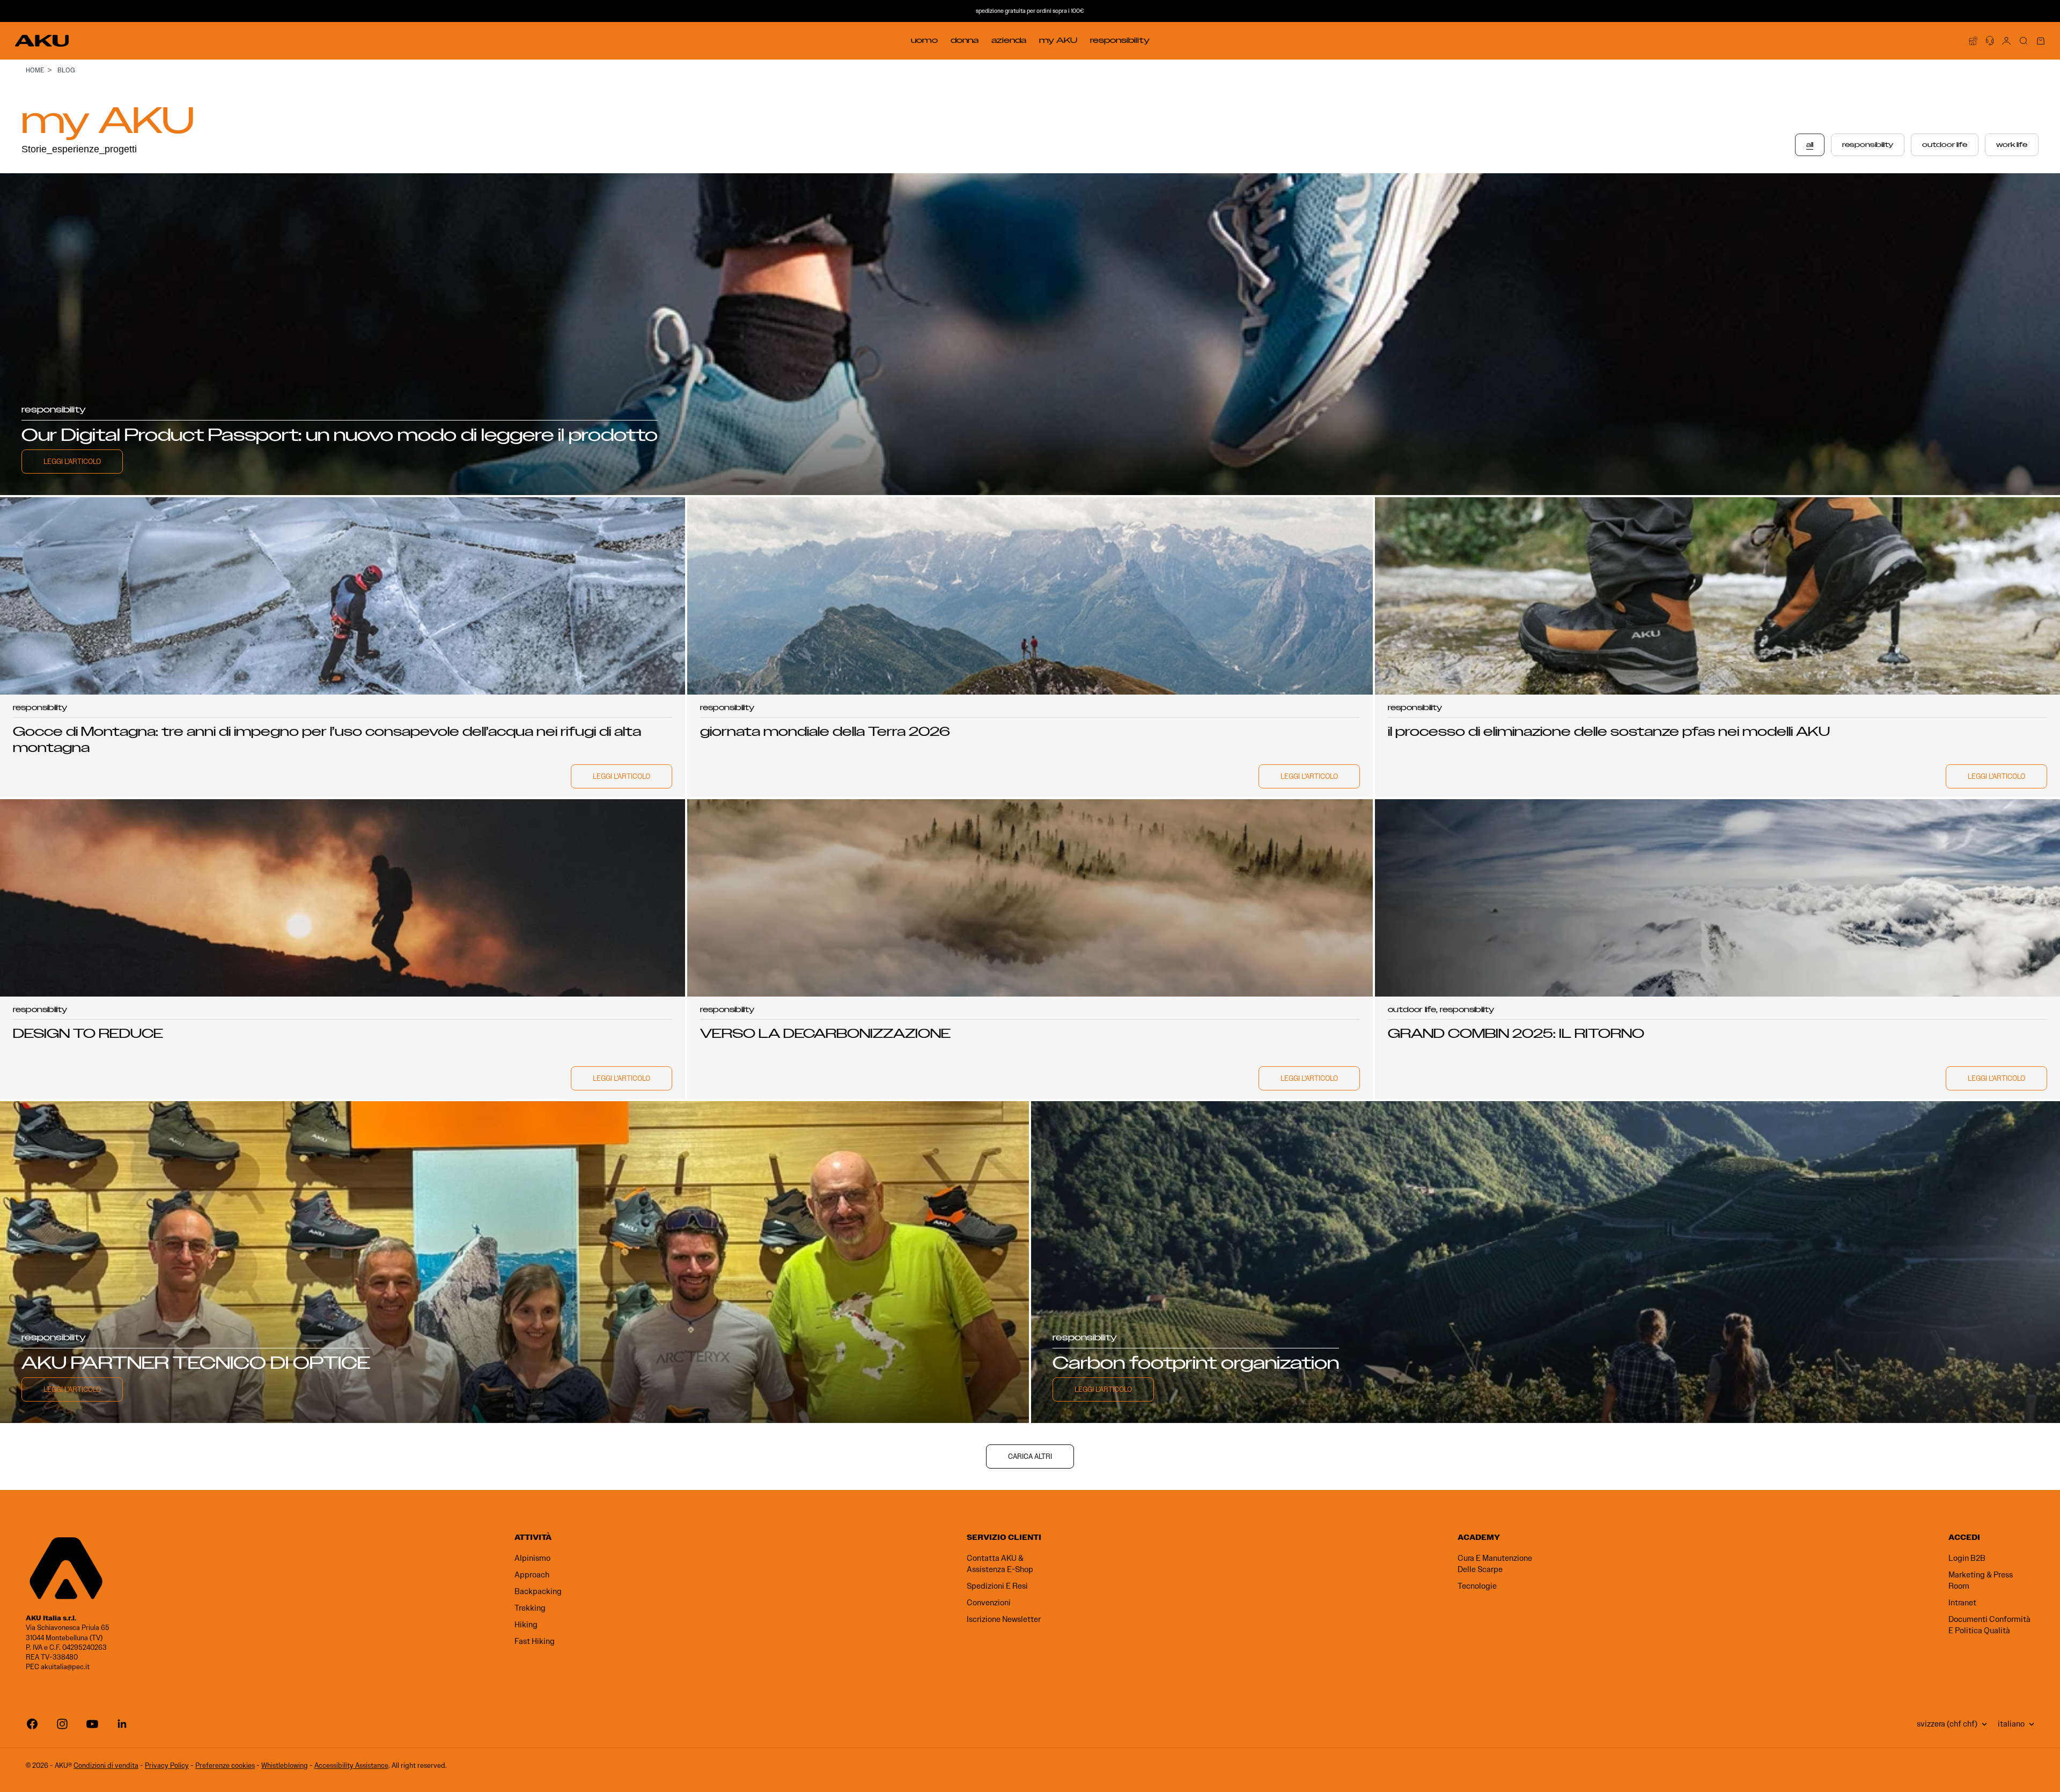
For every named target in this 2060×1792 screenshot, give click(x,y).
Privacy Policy (167, 1765)
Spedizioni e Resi (997, 1586)
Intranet (1962, 1603)
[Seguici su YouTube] (92, 1724)
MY (1058, 40)
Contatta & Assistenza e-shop (1000, 1564)
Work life (2012, 145)
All (1810, 145)
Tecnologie (1477, 1586)
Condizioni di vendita (106, 1765)
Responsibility (1120, 40)
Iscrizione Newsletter (1004, 1619)
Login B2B (1967, 1558)
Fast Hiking (535, 1641)
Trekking (530, 1608)
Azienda (1009, 40)
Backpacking (538, 1591)
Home (35, 70)
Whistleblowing (285, 1765)
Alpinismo (532, 1558)
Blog (66, 70)
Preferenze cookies (225, 1765)
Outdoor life (1945, 145)
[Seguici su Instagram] (62, 1724)
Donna (965, 40)
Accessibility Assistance (351, 1765)
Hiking (526, 1625)
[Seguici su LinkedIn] (122, 1724)
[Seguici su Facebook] (32, 1724)
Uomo (924, 40)
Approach (532, 1575)
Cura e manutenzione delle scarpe (1495, 1564)
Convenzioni (989, 1603)
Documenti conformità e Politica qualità (1989, 1625)
